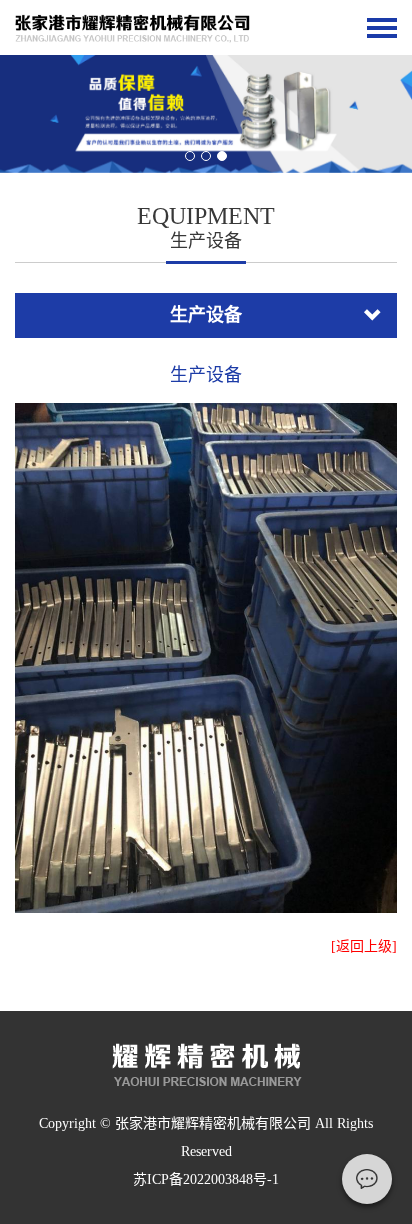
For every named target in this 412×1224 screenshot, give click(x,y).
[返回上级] (364, 946)
